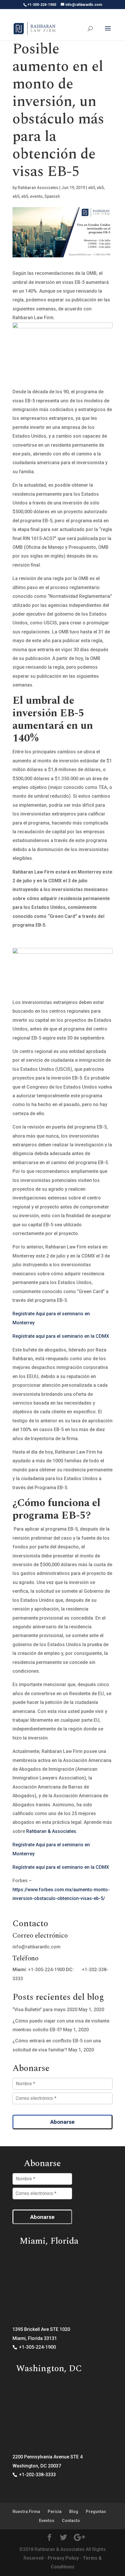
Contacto (71, 2521)
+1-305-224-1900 (46, 1970)
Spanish (52, 196)
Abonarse (63, 2122)
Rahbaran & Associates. (52, 1831)
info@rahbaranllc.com (36, 1947)
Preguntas (96, 2512)
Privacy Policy (63, 2558)
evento (36, 196)
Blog (74, 2512)
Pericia (55, 2512)
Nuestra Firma (26, 2512)
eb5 (92, 188)
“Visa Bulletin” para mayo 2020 (45, 2010)
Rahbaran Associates (38, 188)
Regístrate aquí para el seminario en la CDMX (61, 1336)
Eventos (47, 2521)
